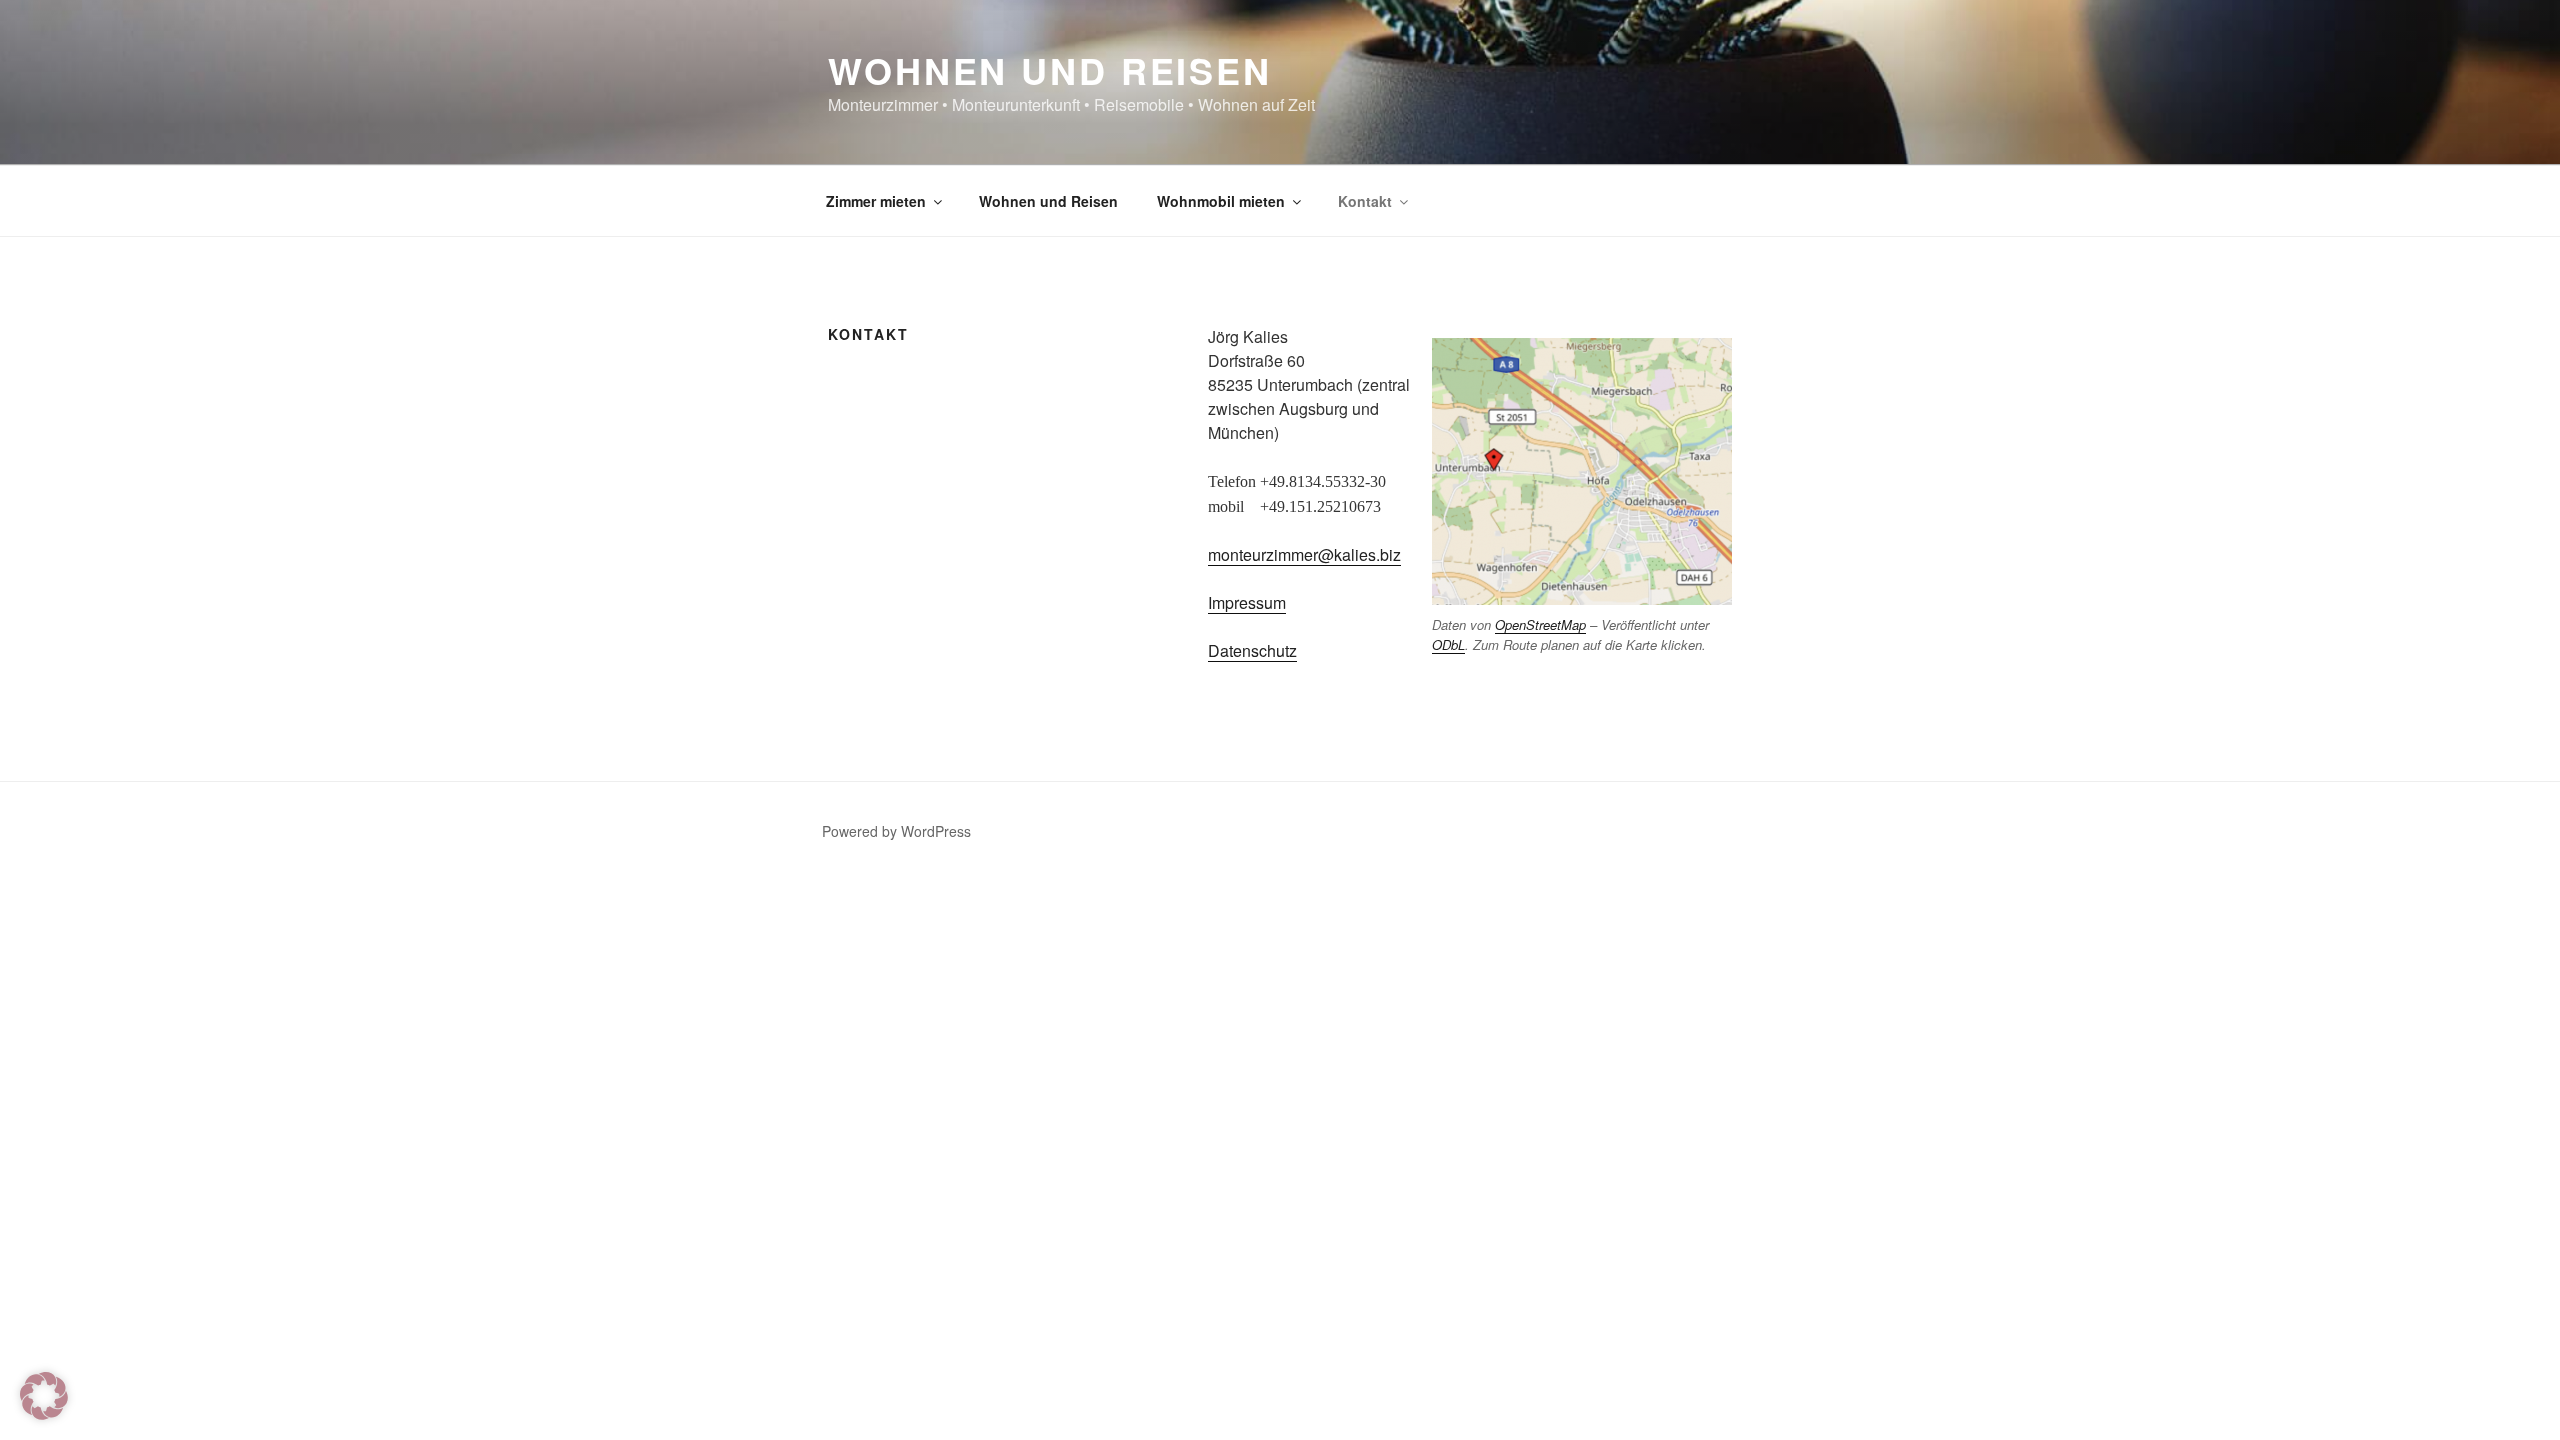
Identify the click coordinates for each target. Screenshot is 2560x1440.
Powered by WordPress (896, 831)
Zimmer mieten (876, 201)
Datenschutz (1252, 650)
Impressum (1247, 602)
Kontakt (1365, 201)
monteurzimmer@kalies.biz (1304, 554)
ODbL (1448, 644)
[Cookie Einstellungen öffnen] (44, 1413)
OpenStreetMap (1540, 624)
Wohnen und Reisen (1050, 70)
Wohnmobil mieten (1221, 201)
